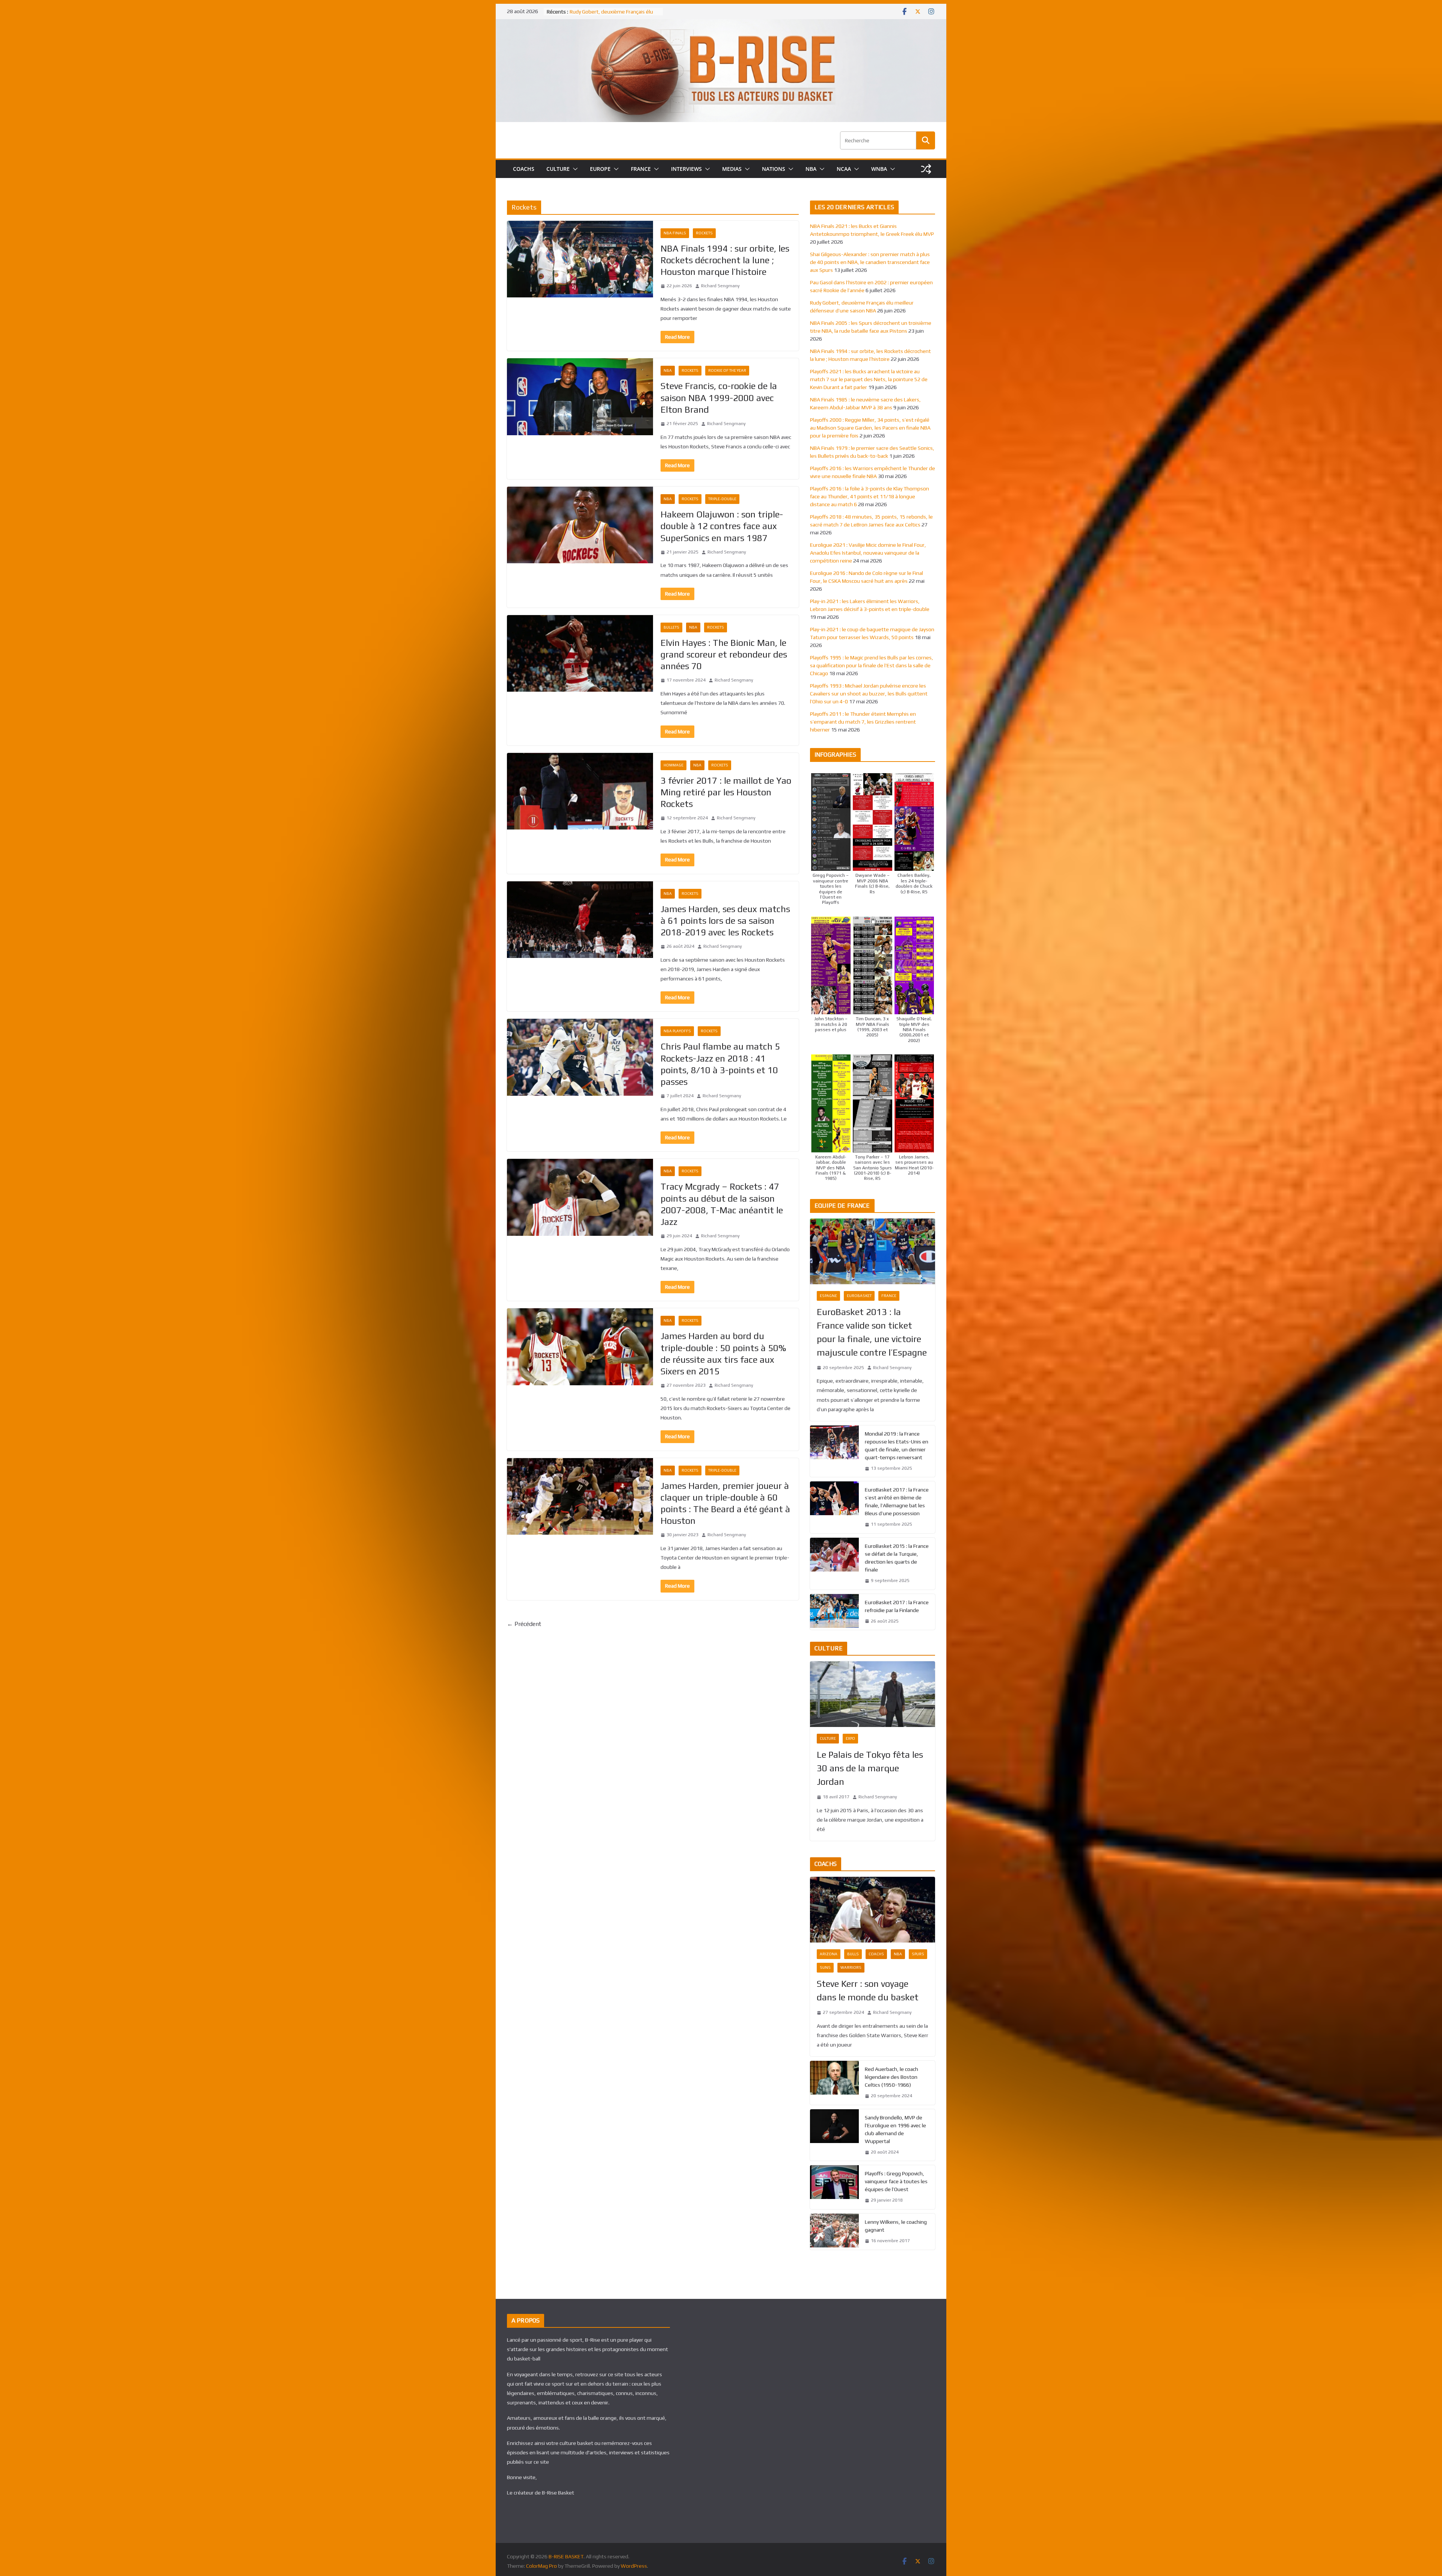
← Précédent (524, 1624)
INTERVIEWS (686, 169)
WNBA (879, 169)
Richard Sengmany (720, 286)
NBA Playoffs (677, 1031)
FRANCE (641, 169)
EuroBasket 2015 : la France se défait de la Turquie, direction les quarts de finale (897, 1558)
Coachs (876, 1954)
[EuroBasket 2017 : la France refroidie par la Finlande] (834, 1612)
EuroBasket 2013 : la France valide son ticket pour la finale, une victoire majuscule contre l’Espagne (872, 1332)
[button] (574, 169)
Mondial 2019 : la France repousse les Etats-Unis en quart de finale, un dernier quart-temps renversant (897, 1446)
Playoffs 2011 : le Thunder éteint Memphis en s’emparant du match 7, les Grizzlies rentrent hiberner (863, 722)
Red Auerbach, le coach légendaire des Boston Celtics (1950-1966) (891, 2077)
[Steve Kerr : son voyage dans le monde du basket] (873, 1910)
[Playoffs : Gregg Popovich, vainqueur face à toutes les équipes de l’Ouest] (834, 2187)
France (889, 1296)
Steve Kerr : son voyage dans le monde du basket (868, 1990)
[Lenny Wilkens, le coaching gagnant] (834, 2232)
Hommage (673, 765)
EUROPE (600, 169)
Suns (825, 1967)
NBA (811, 169)
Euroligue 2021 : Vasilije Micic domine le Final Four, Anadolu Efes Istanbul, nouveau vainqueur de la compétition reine (868, 553)
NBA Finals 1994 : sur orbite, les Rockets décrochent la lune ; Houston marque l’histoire (725, 260)
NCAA (844, 169)
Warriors (851, 1967)
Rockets (704, 233)
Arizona (829, 1954)
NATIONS (774, 169)
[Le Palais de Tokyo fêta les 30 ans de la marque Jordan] (873, 1694)
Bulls (853, 1954)
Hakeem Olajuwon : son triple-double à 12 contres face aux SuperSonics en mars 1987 (722, 526)
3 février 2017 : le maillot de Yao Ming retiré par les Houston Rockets (726, 792)
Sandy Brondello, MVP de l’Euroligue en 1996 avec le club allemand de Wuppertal (895, 2129)
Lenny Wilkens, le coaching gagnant (896, 2226)
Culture (828, 1738)
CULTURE (558, 169)
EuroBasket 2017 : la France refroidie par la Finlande (897, 1606)
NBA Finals (675, 233)
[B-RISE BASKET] (721, 24)
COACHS (524, 169)
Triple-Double (722, 499)
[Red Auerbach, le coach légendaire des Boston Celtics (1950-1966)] (834, 2083)
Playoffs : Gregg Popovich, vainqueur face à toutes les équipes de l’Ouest (896, 2181)
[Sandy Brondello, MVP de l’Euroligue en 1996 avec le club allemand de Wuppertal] (834, 2135)
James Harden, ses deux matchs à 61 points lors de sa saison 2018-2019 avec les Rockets (725, 921)
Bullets (671, 627)
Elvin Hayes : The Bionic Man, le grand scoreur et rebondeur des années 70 (724, 654)
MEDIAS (732, 169)
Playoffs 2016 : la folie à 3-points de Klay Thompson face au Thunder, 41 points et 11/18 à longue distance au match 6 (870, 496)
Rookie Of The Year (727, 370)
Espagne (828, 1296)
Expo (850, 1738)
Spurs (918, 1954)
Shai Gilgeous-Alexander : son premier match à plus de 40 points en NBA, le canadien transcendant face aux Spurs (870, 262)
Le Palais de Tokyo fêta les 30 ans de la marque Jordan (870, 1768)
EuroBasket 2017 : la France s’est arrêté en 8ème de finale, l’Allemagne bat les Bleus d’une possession (897, 1501)
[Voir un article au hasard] (926, 169)
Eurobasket (859, 1296)
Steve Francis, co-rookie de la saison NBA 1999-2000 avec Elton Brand (719, 397)
